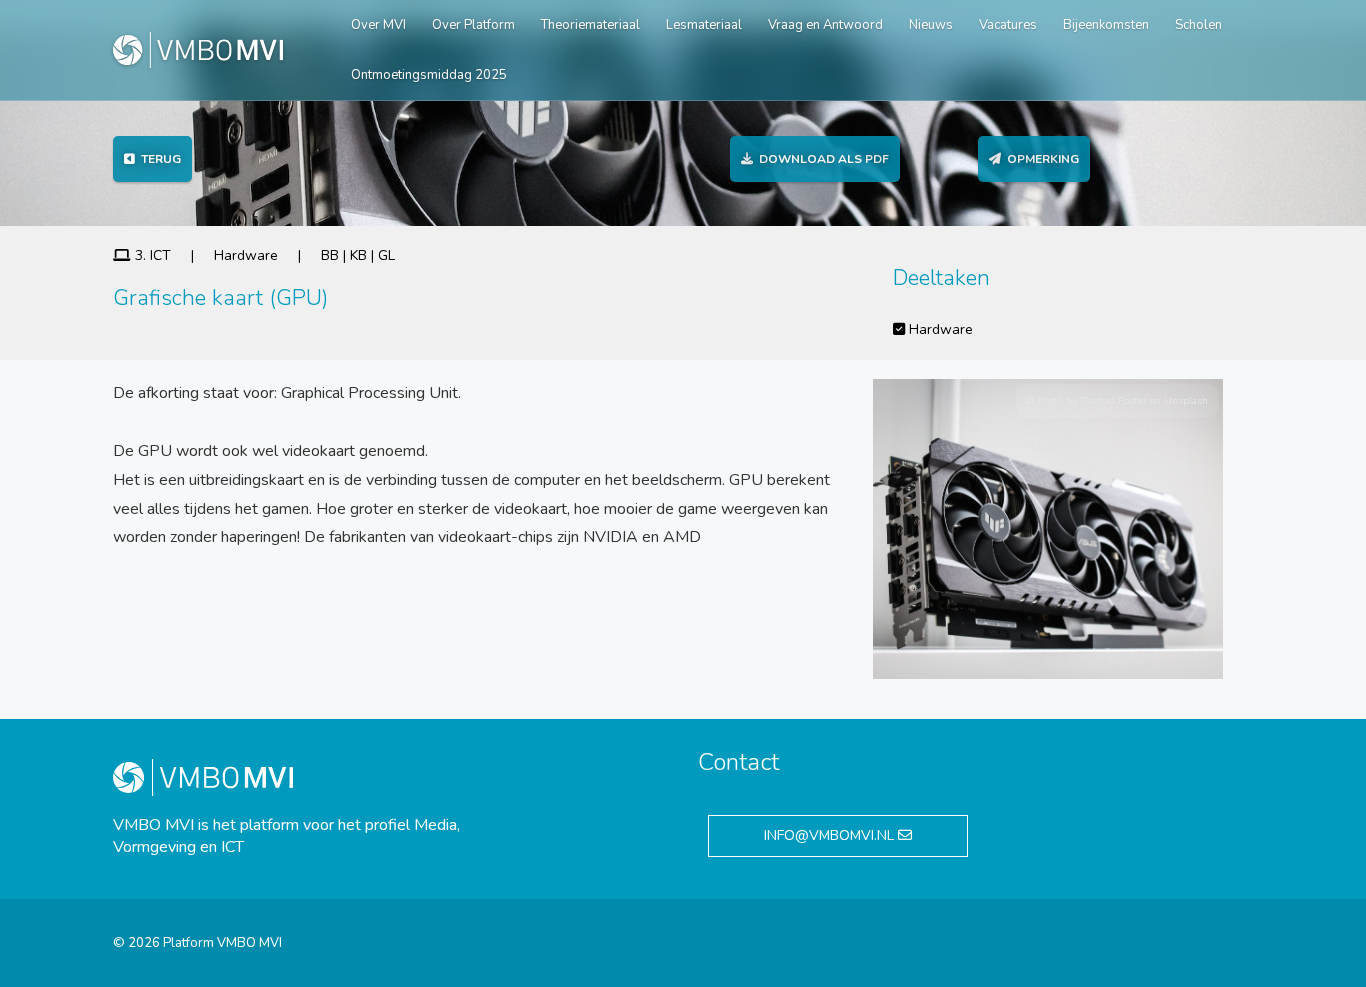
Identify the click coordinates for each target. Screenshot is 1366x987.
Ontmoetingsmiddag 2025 (429, 75)
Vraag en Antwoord (825, 25)
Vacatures (1008, 25)
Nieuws (931, 25)
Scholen (1198, 25)
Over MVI (378, 25)
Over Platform (473, 25)
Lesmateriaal (704, 25)
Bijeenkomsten (1106, 25)
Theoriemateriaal (590, 25)
